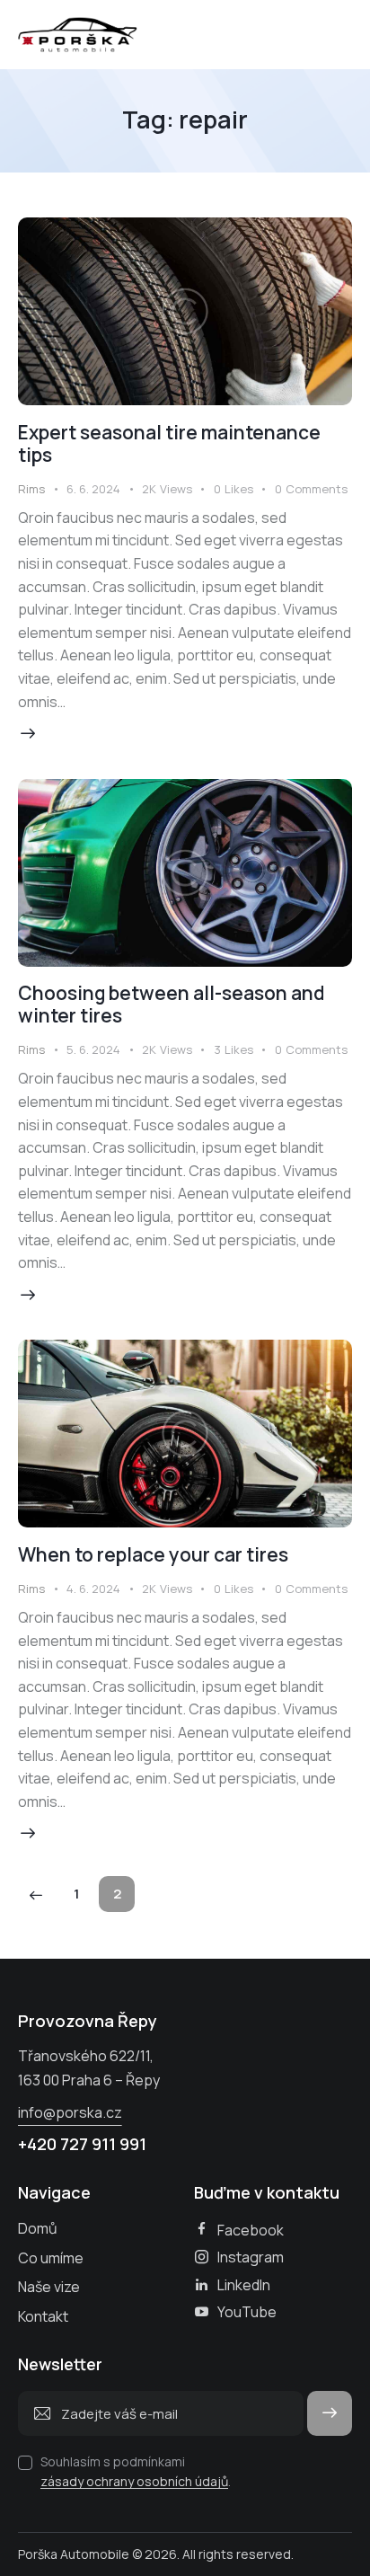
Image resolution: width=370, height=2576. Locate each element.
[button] (244, 490)
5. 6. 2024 (93, 1049)
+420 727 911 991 (82, 2144)
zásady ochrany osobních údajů (134, 2482)
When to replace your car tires (153, 1554)
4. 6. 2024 (93, 1589)
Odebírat (330, 2413)
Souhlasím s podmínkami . (136, 2471)
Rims (31, 489)
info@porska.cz (70, 2112)
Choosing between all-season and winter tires (171, 1004)
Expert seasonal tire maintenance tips (169, 443)
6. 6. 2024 (93, 489)
